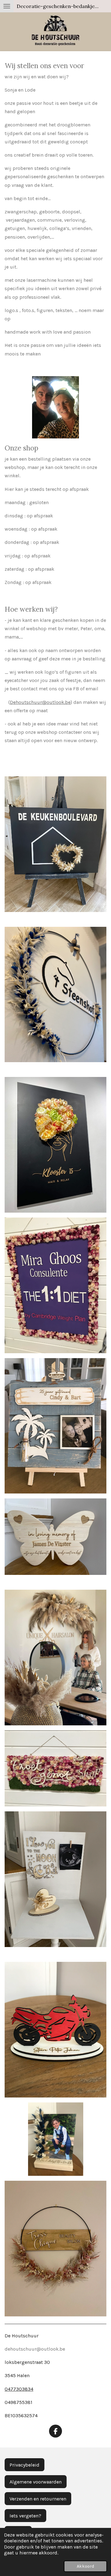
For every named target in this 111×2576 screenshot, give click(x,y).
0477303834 (19, 2389)
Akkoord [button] (85, 2566)
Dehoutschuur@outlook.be (40, 702)
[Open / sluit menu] (7, 6)
